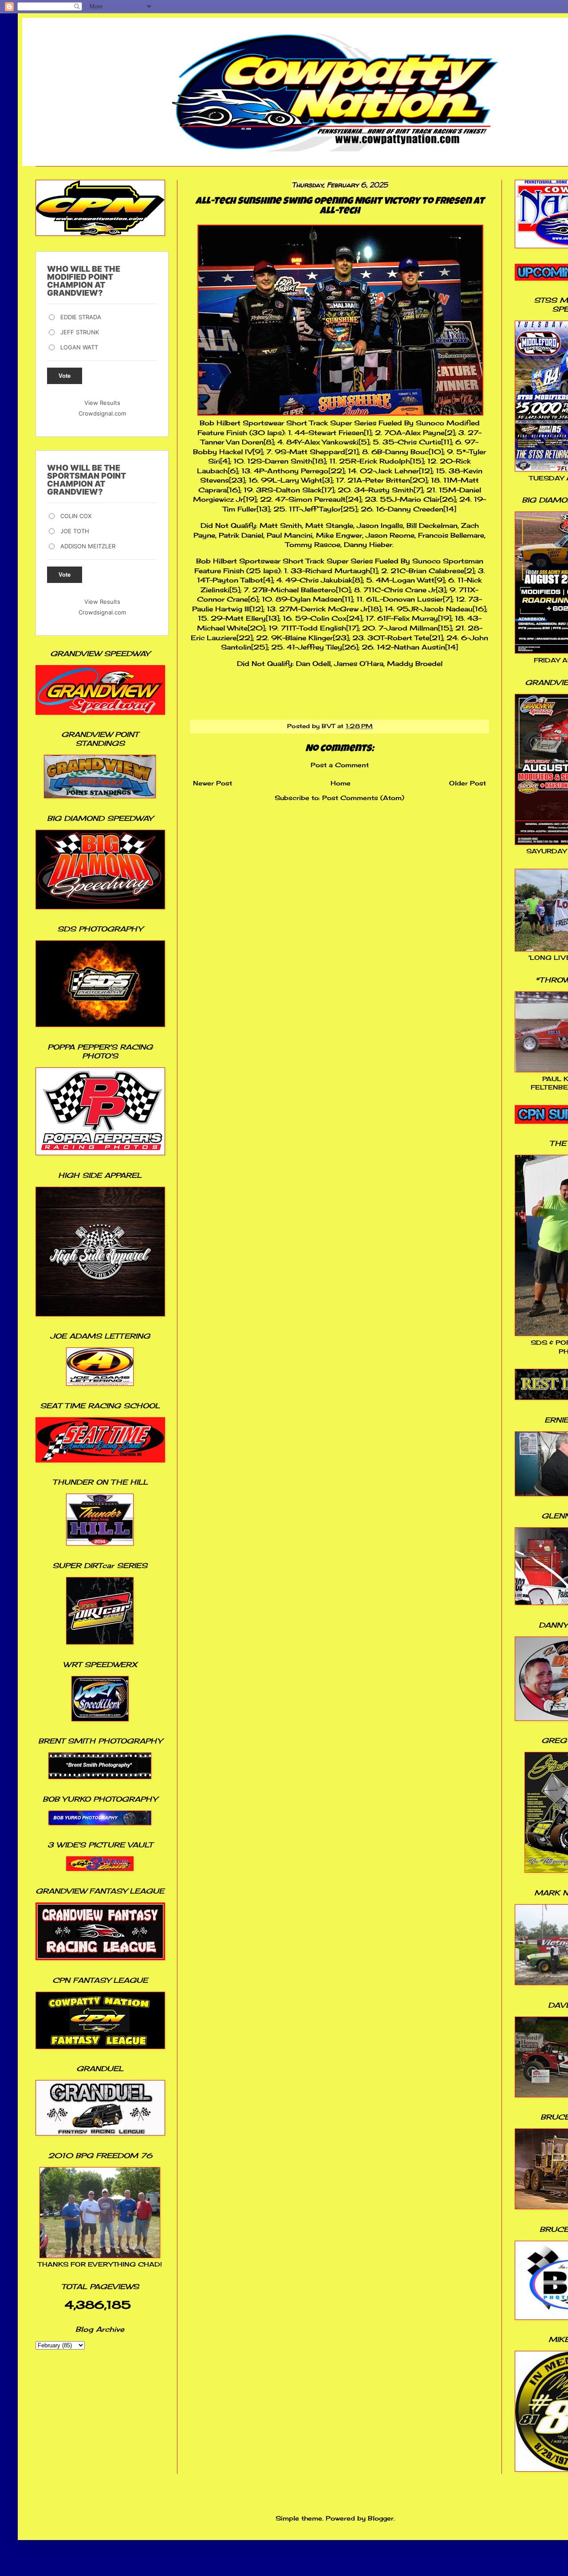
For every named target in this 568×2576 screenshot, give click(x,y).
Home (341, 783)
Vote (65, 376)
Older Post (467, 783)
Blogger (381, 2518)
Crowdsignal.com (102, 413)
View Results (102, 403)
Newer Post (213, 783)
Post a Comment (340, 765)
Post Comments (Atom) (363, 798)
